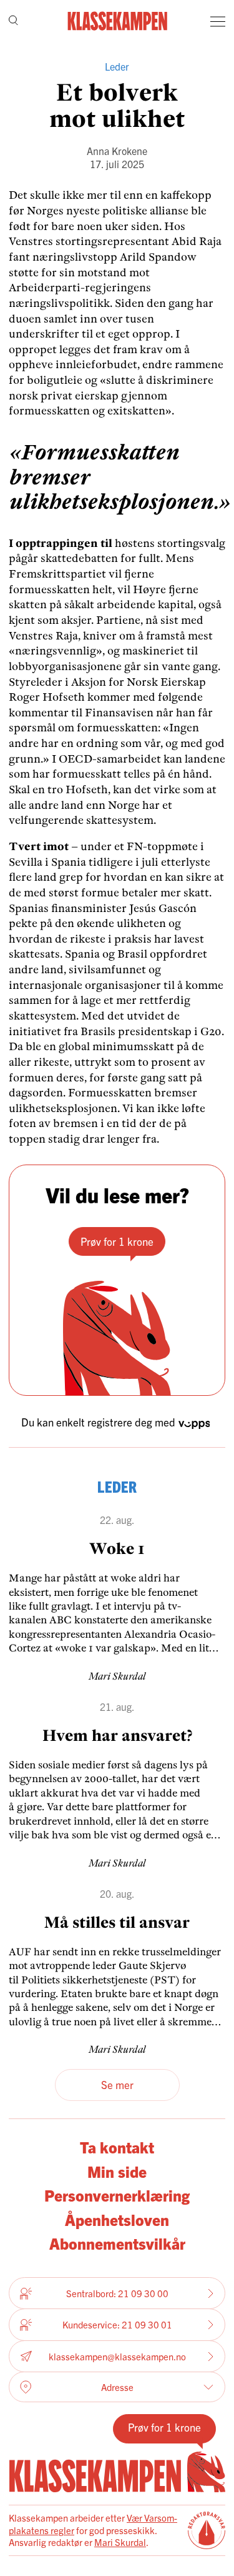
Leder (117, 66)
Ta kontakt (117, 2147)
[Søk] (13, 22)
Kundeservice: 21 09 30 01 (117, 2324)
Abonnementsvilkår (117, 2243)
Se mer (117, 2084)
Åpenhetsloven (117, 2219)
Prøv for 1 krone (117, 1241)
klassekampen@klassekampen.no (117, 2356)
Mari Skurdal (120, 2542)
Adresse (117, 2387)
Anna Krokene (117, 151)
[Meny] (218, 21)
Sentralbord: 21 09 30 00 (117, 2293)
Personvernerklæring (117, 2195)
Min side (117, 2171)
